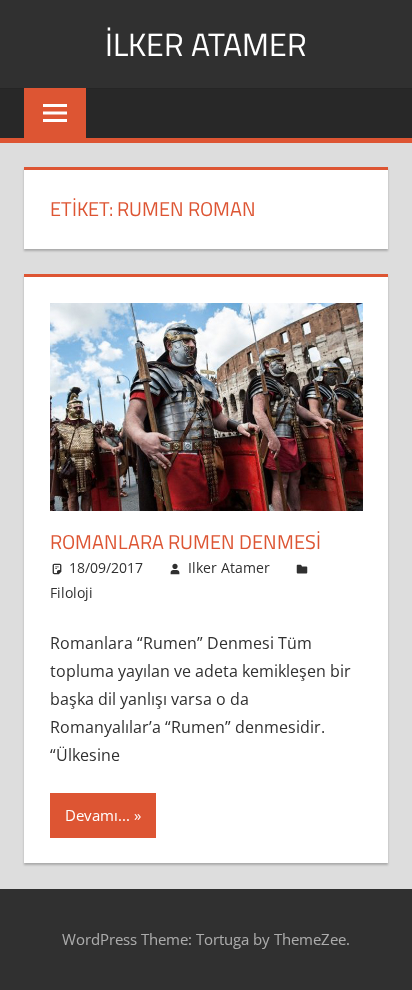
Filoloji (71, 592)
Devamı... (97, 815)
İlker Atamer (206, 44)
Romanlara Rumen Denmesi (185, 541)
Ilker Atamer (229, 567)
